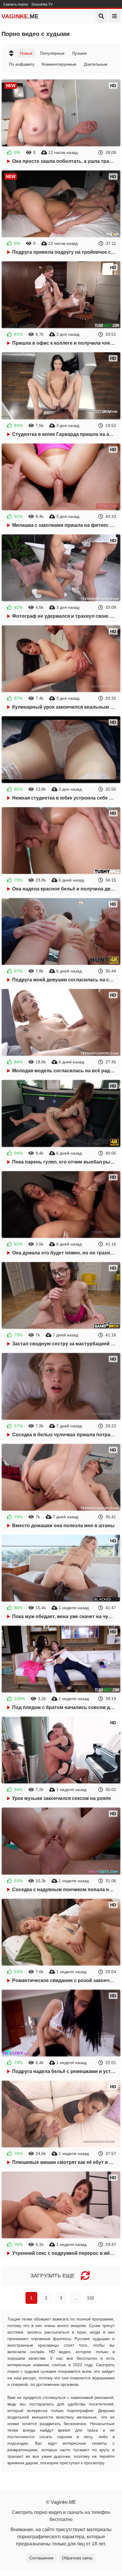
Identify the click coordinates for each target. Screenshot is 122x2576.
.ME (20, 16)
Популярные (52, 53)
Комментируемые (59, 64)
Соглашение (41, 2558)
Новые (26, 53)
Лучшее (79, 53)
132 (91, 2298)
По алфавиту (22, 64)
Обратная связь (77, 2558)
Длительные (96, 64)
